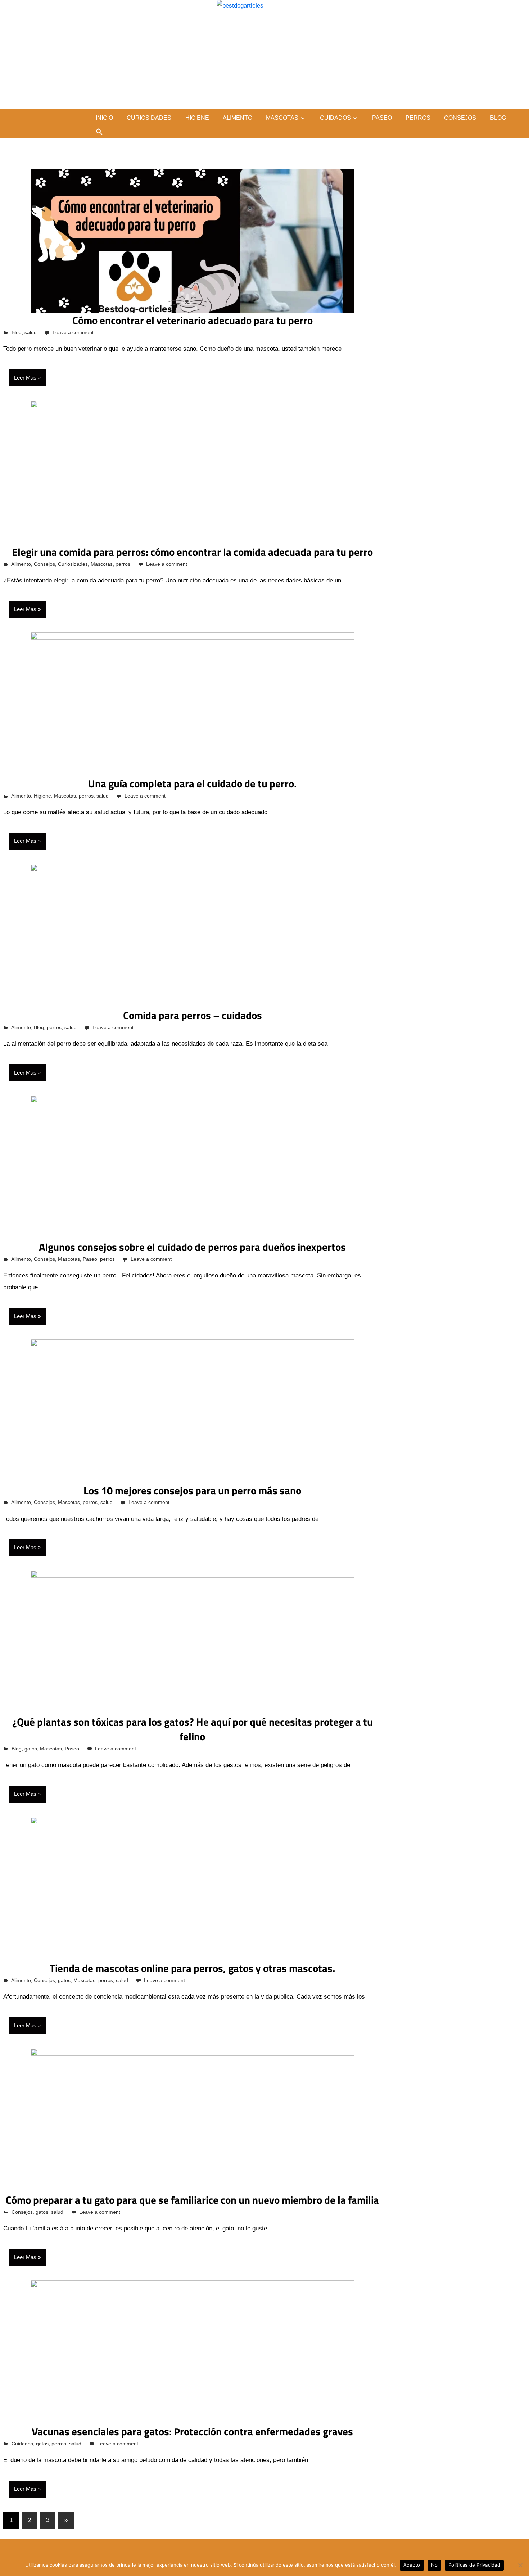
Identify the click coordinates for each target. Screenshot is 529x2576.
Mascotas (282, 118)
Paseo (382, 118)
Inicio (104, 118)
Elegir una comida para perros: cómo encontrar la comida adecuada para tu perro (192, 552)
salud (31, 332)
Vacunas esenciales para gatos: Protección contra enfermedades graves (192, 2431)
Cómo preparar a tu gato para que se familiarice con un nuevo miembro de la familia (192, 2200)
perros (418, 118)
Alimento (238, 118)
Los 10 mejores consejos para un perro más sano (192, 1490)
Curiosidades (149, 118)
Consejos (460, 118)
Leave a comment (73, 332)
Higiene (197, 118)
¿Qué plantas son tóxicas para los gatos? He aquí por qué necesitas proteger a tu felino (193, 1729)
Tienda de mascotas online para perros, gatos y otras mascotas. (192, 1968)
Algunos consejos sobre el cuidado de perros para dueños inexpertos (192, 1247)
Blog (498, 118)
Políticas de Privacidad (474, 2565)
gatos (31, 1749)
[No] (520, 2565)
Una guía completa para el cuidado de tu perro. (192, 783)
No (435, 2565)
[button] (99, 132)
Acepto (412, 2565)
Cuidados (335, 118)
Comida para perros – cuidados (193, 1015)
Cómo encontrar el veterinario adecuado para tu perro (193, 320)
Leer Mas (25, 378)
